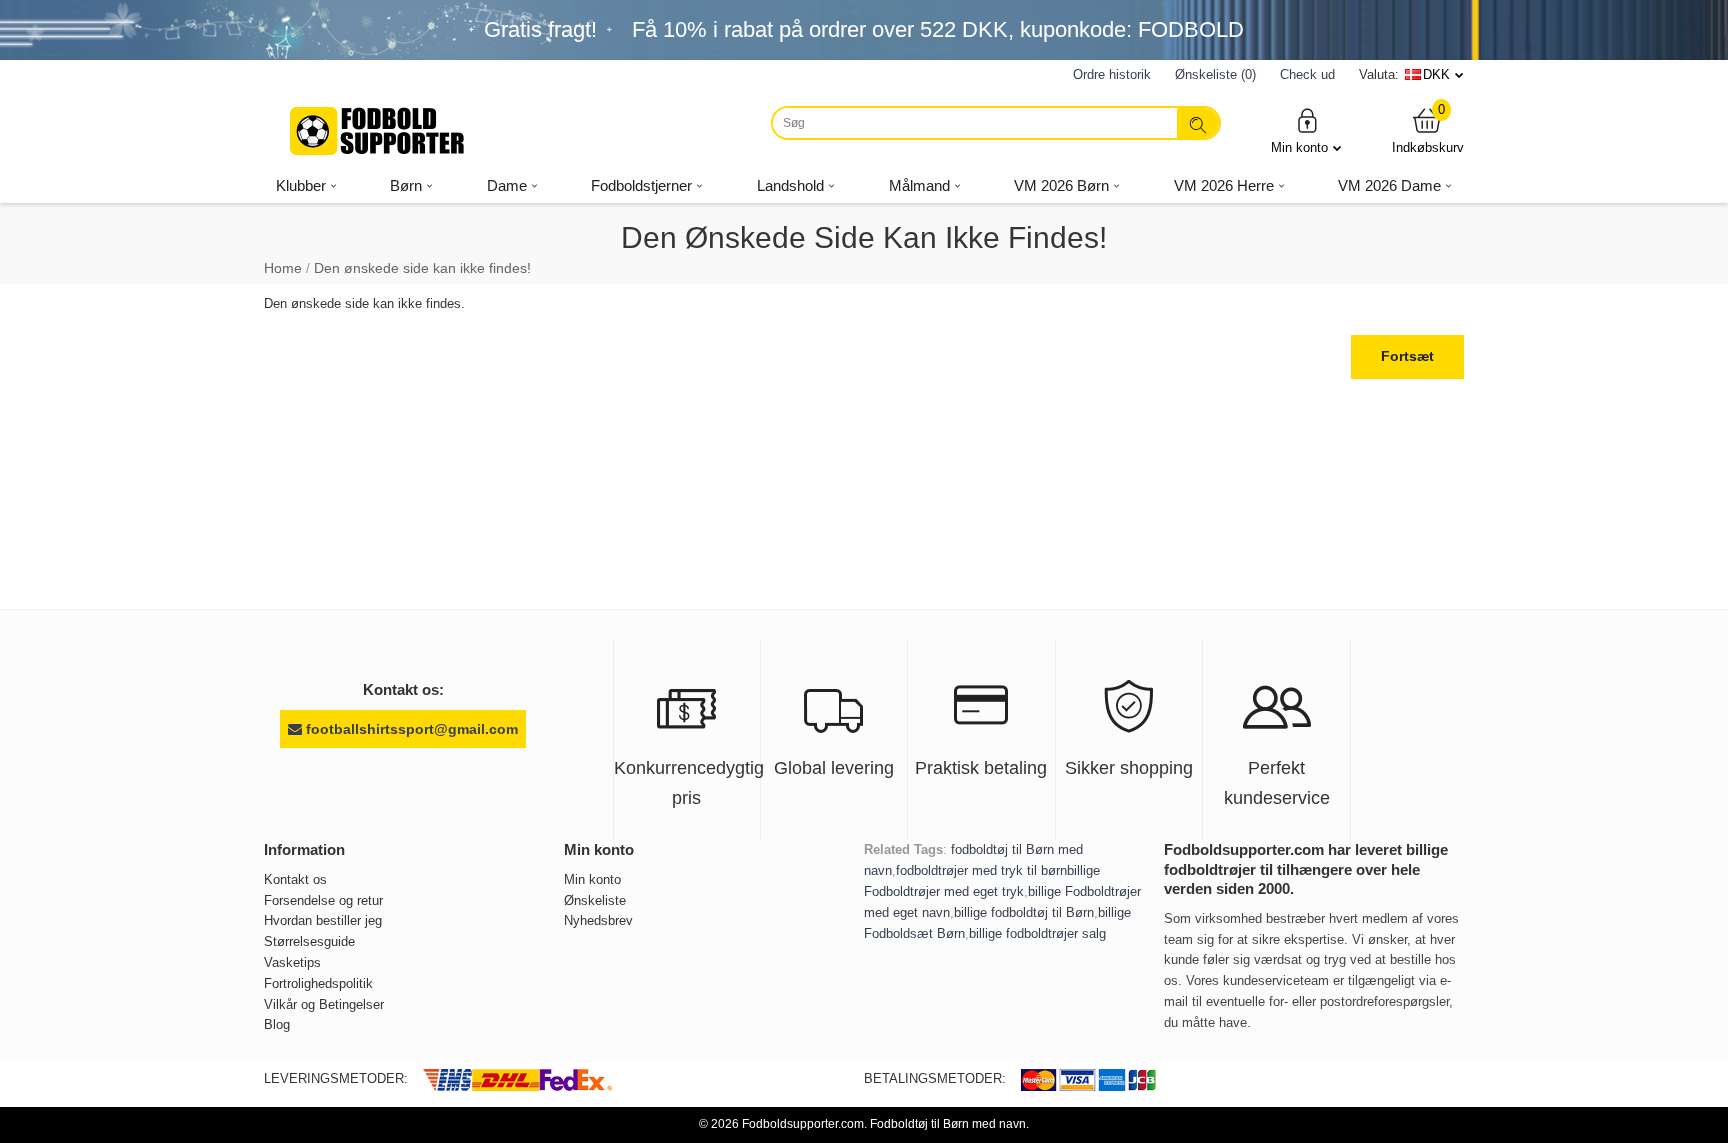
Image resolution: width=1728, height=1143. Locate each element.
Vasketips (292, 962)
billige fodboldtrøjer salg (1037, 933)
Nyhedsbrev (598, 920)
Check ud (1307, 74)
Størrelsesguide (309, 941)
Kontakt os (295, 879)
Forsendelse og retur (323, 900)
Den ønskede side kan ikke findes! (422, 268)
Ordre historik (1112, 74)
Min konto (1299, 147)
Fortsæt (1407, 356)
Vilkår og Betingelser (324, 1004)
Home (283, 268)
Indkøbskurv (1428, 130)
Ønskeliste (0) (1215, 74)
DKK (1436, 74)
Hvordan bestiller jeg (323, 920)
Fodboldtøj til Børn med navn (948, 1124)
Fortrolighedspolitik (318, 983)
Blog (277, 1024)
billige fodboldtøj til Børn (1024, 912)
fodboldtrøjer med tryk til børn (981, 870)
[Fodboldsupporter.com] (379, 131)
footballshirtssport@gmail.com (410, 729)
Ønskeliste (595, 900)
